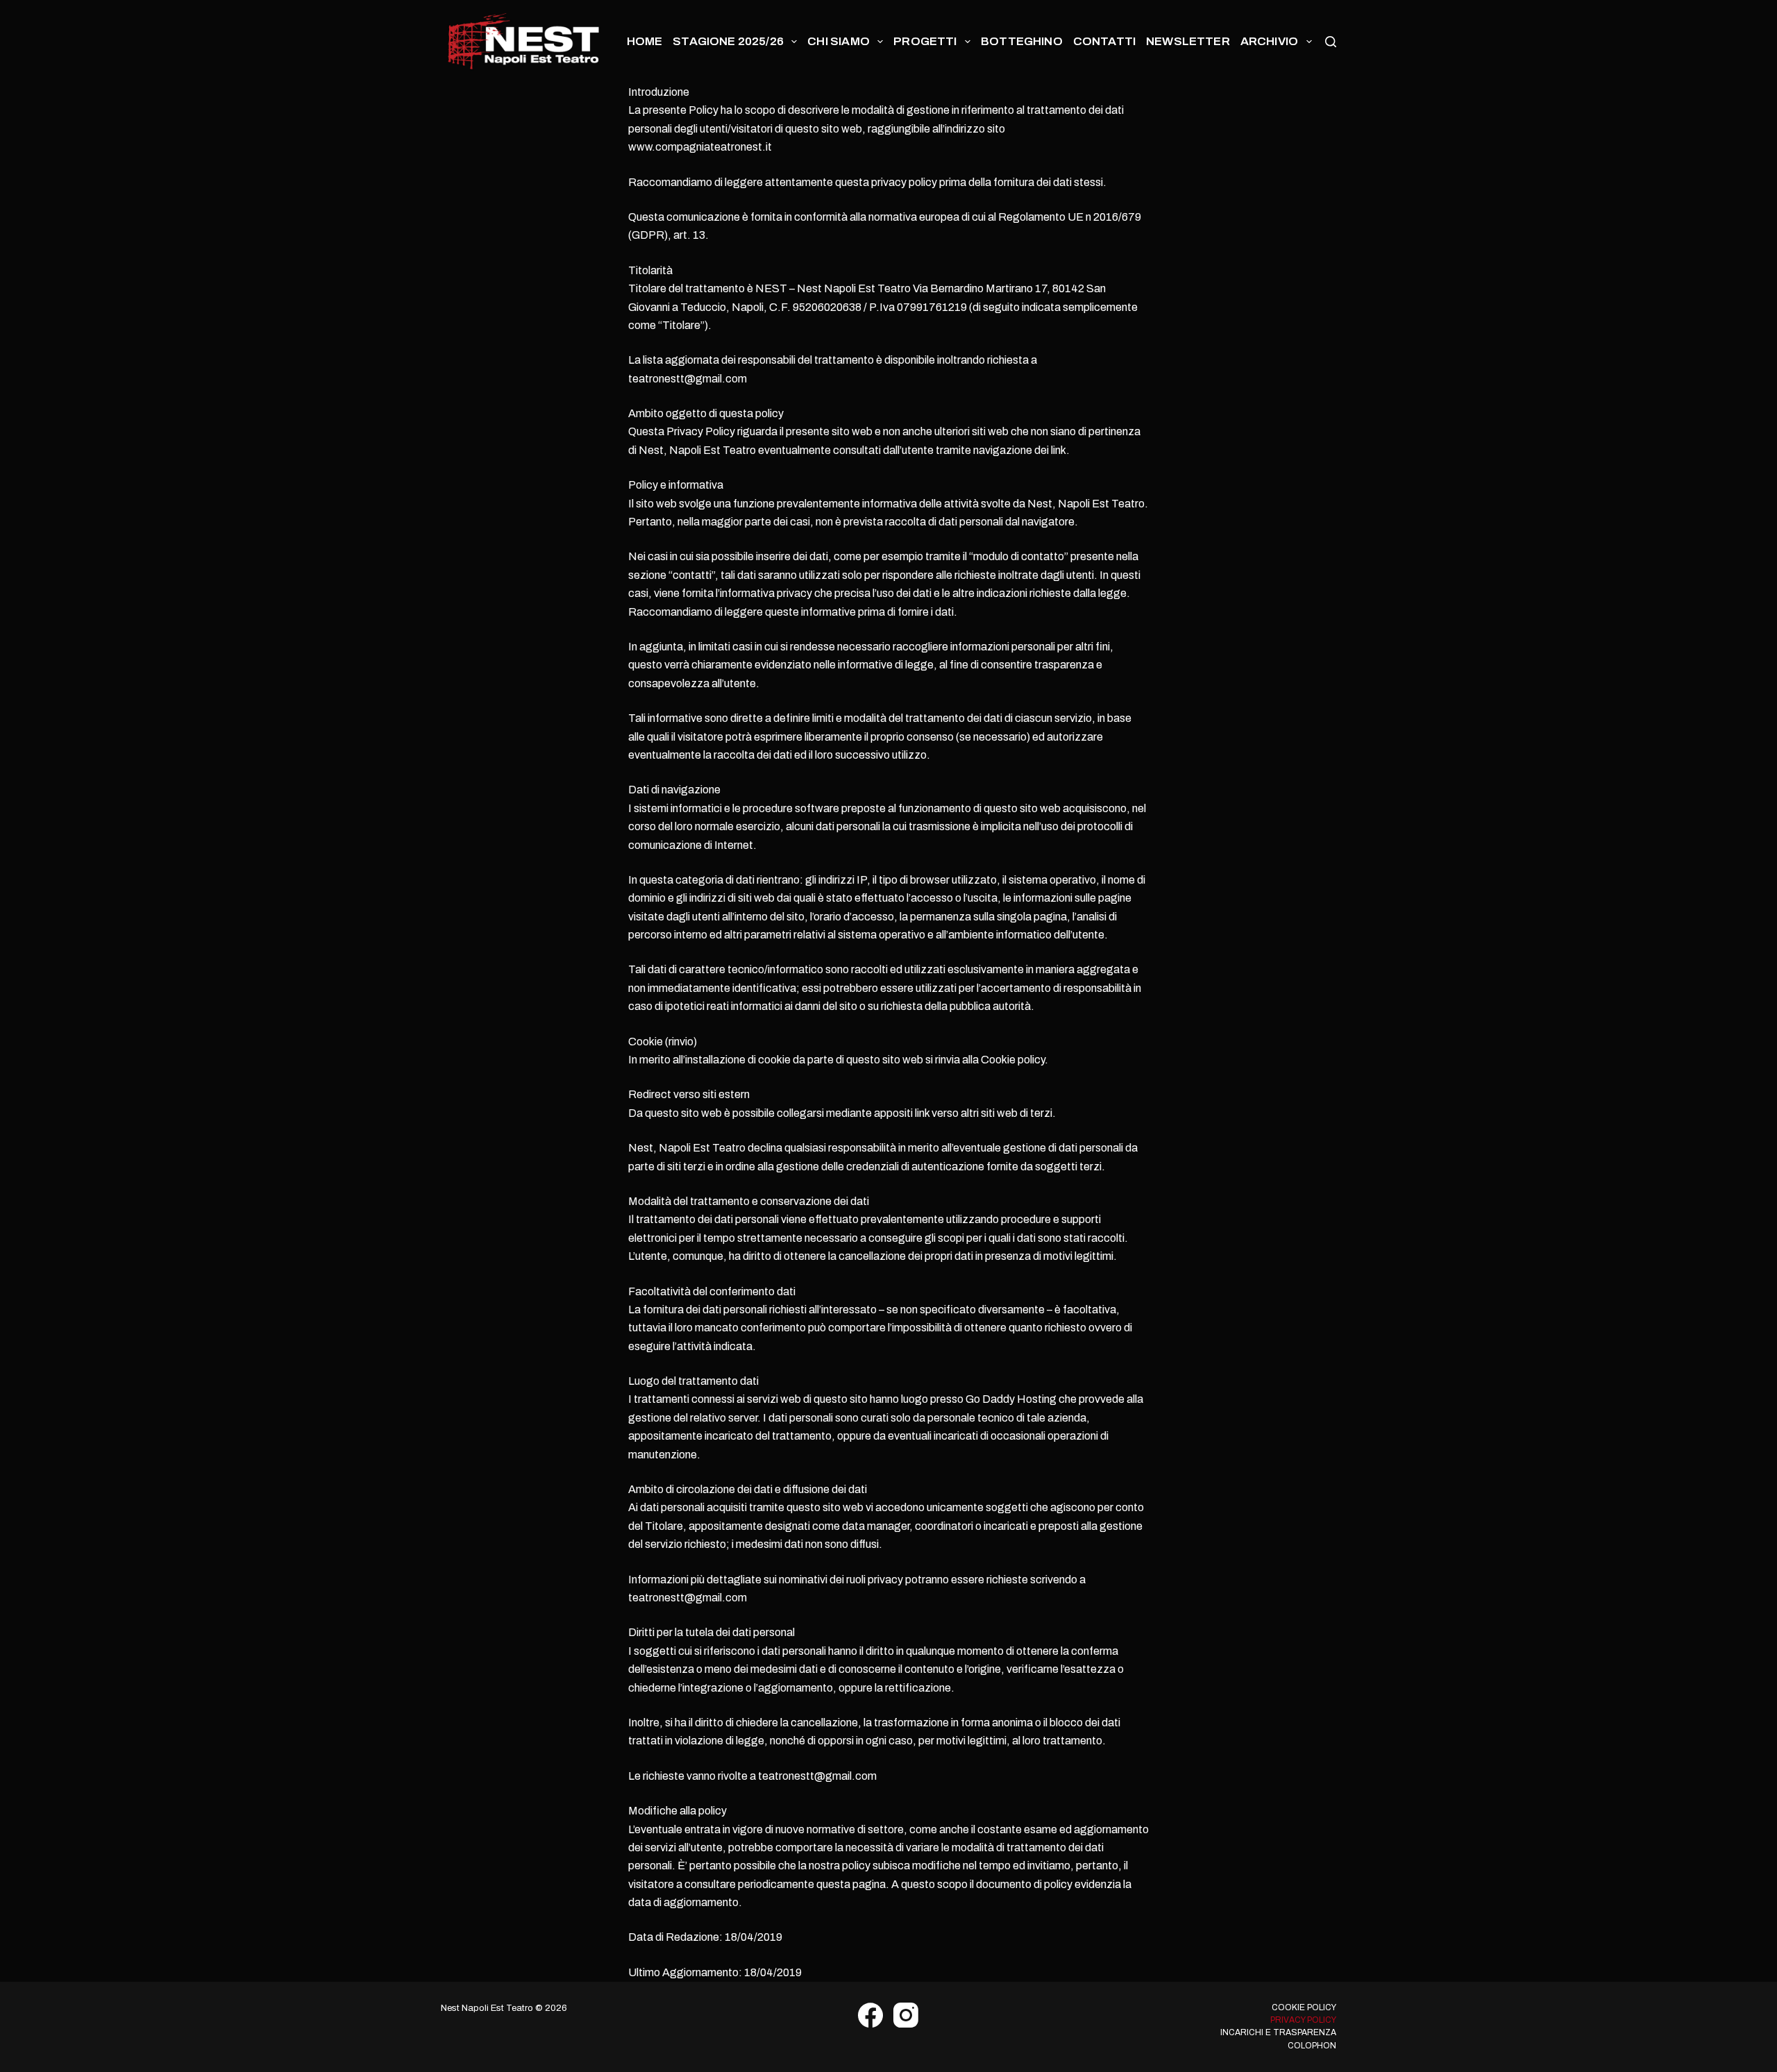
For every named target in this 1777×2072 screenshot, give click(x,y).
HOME (645, 41)
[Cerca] (1331, 42)
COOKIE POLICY (1304, 2007)
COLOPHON (1312, 2046)
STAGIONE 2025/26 (728, 41)
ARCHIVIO (1269, 41)
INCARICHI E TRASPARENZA (1278, 2032)
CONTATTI (1104, 41)
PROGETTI (925, 41)
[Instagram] (906, 2015)
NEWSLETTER (1188, 41)
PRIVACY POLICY (1303, 2020)
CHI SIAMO (839, 41)
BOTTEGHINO (1022, 41)
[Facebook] (870, 2015)
